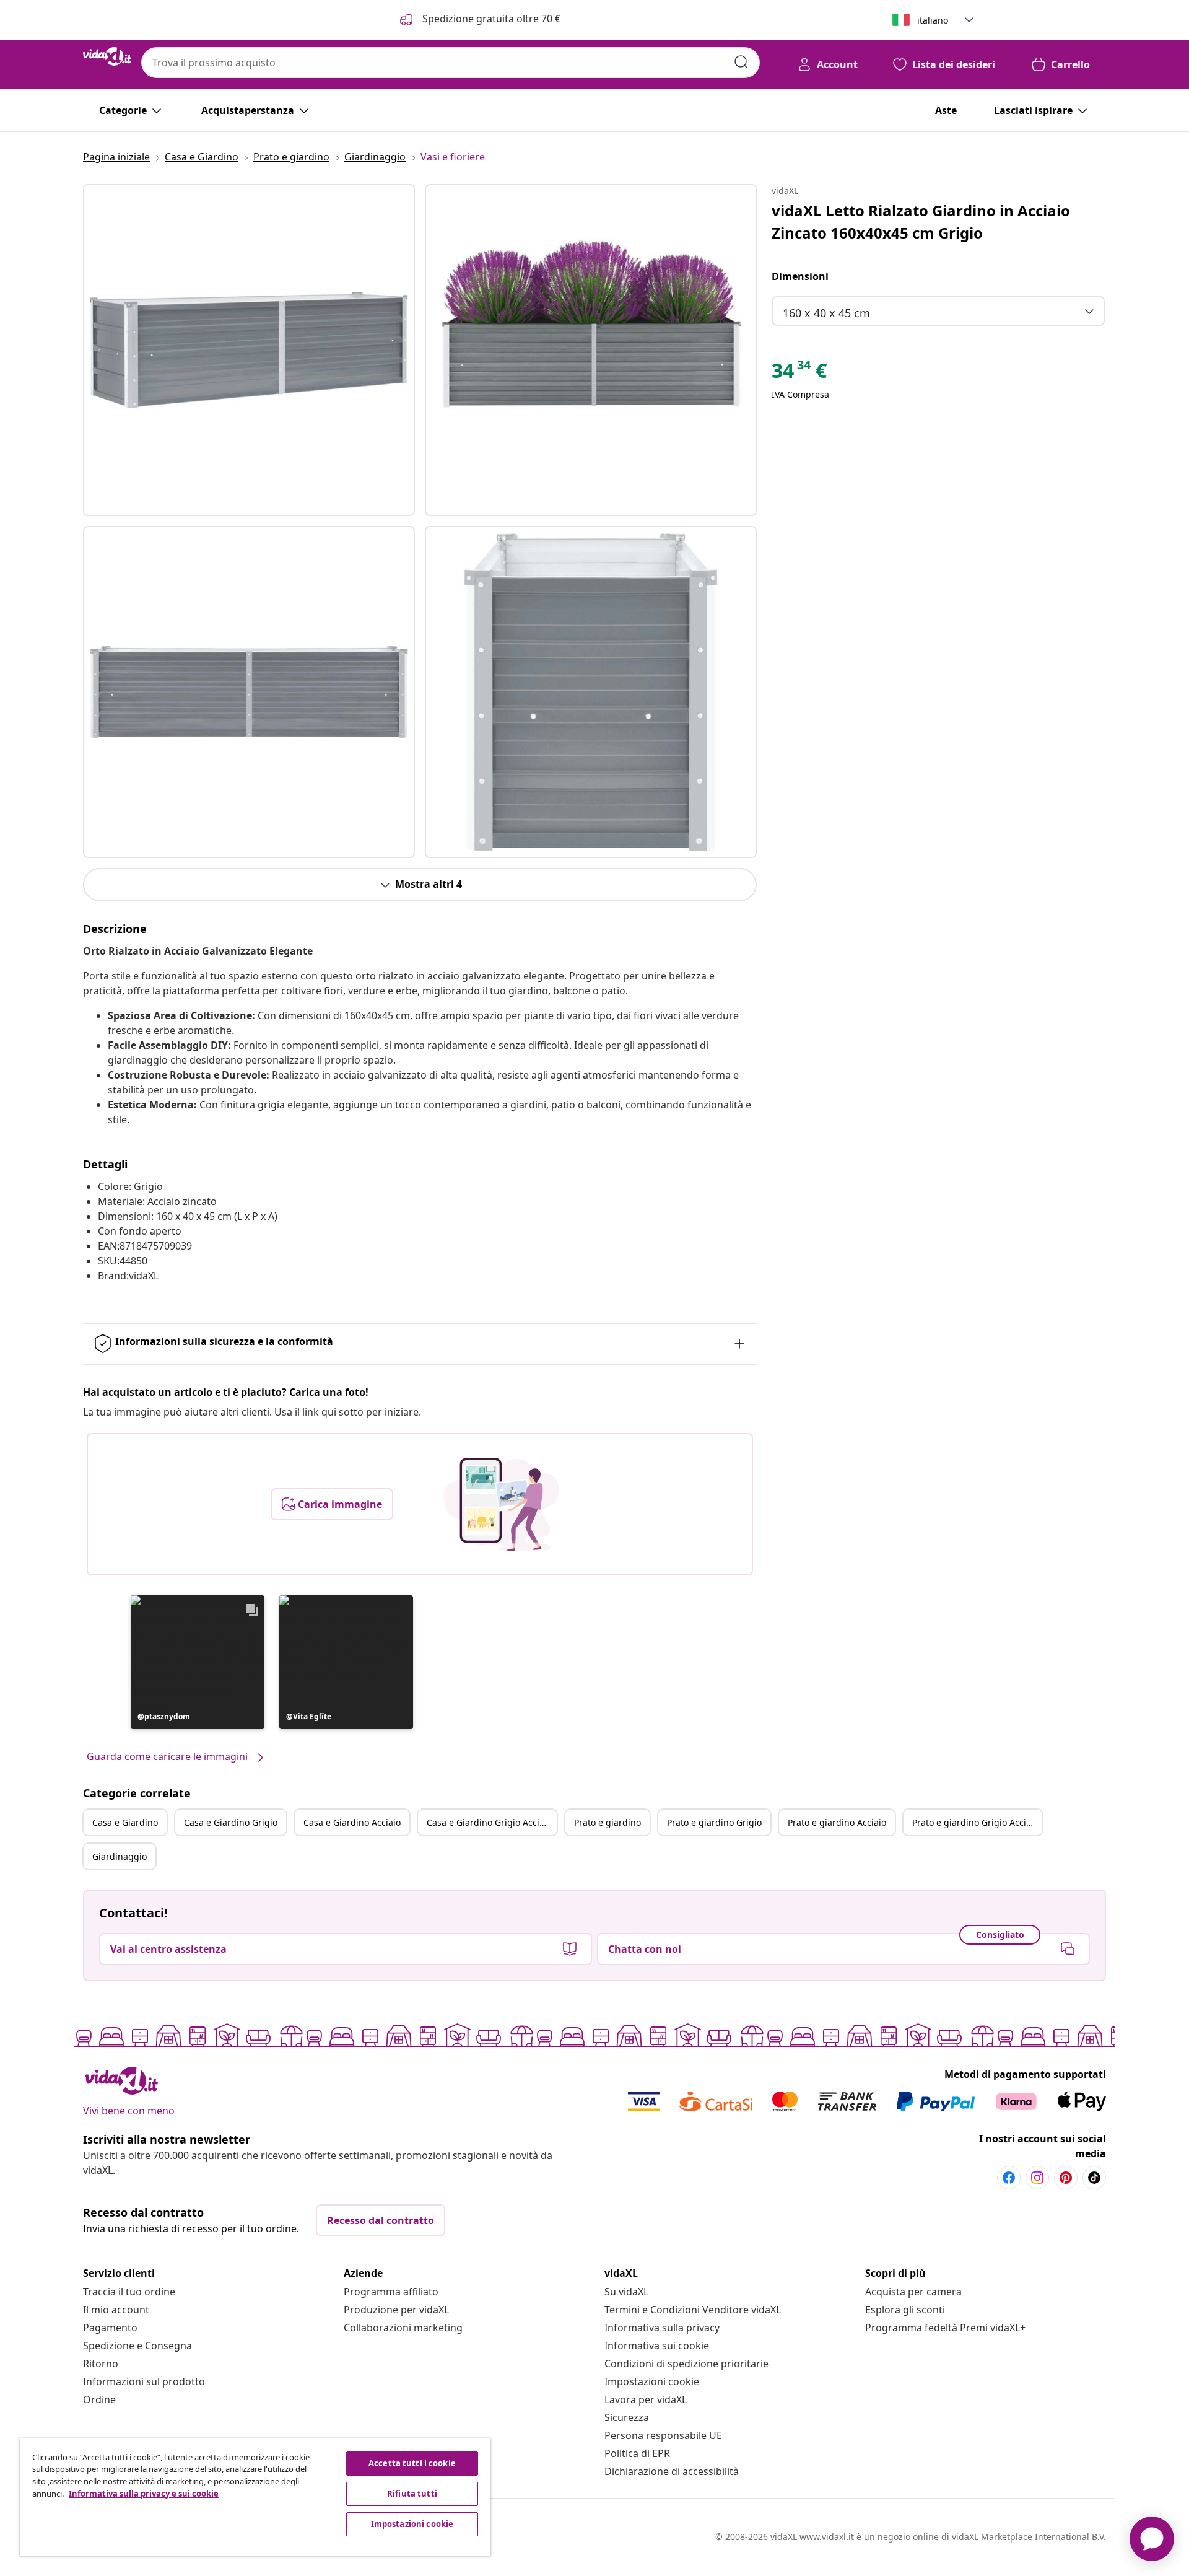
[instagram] (1037, 2178)
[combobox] (451, 63)
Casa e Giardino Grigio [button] (231, 1822)
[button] (198, 1662)
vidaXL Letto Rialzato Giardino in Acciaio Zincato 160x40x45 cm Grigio (921, 221)
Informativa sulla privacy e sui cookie (144, 2494)
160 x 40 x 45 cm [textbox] (826, 313)
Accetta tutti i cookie (412, 2463)
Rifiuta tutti (412, 2494)
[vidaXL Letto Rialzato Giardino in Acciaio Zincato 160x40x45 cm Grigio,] (249, 350)
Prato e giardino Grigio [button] (714, 1822)
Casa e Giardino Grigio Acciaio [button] (489, 1822)
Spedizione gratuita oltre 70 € (490, 19)
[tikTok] (1094, 2178)
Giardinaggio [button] (120, 1856)
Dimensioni (800, 276)
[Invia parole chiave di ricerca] (741, 62)
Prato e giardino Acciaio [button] (837, 1822)
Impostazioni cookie (652, 2381)
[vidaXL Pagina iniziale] (107, 56)
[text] (799, 374)
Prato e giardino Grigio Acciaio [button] (975, 1822)
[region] (255, 2497)
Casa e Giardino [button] (125, 1822)
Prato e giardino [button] (608, 1822)
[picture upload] (501, 1504)
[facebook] (1009, 2178)
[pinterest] (1066, 2178)
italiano (933, 20)
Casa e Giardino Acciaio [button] (352, 1822)
